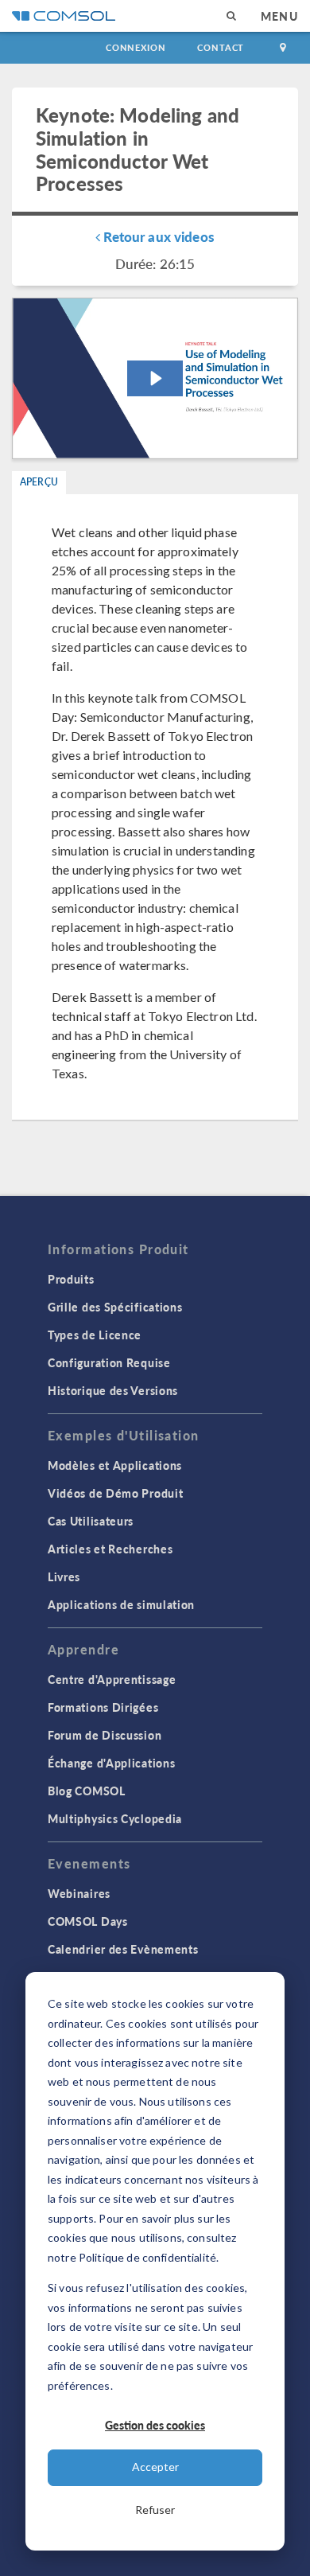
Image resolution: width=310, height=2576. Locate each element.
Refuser (155, 2510)
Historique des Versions (113, 1390)
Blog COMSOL (87, 1791)
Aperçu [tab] (39, 482)
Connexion (136, 47)
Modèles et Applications (115, 1465)
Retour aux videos (157, 236)
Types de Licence (95, 1335)
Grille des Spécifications (115, 1307)
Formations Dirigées (103, 1707)
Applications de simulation (121, 1604)
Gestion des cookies (155, 2425)
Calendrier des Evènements (123, 1949)
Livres (64, 1576)
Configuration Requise (109, 1362)
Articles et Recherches (110, 1549)
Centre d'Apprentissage (112, 1679)
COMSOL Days (88, 1921)
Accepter (155, 2467)
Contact (221, 47)
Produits (71, 1279)
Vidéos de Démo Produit (115, 1493)
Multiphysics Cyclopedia (115, 1818)
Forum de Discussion (105, 1735)
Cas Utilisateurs (91, 1521)
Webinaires (79, 1893)
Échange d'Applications (111, 1763)
